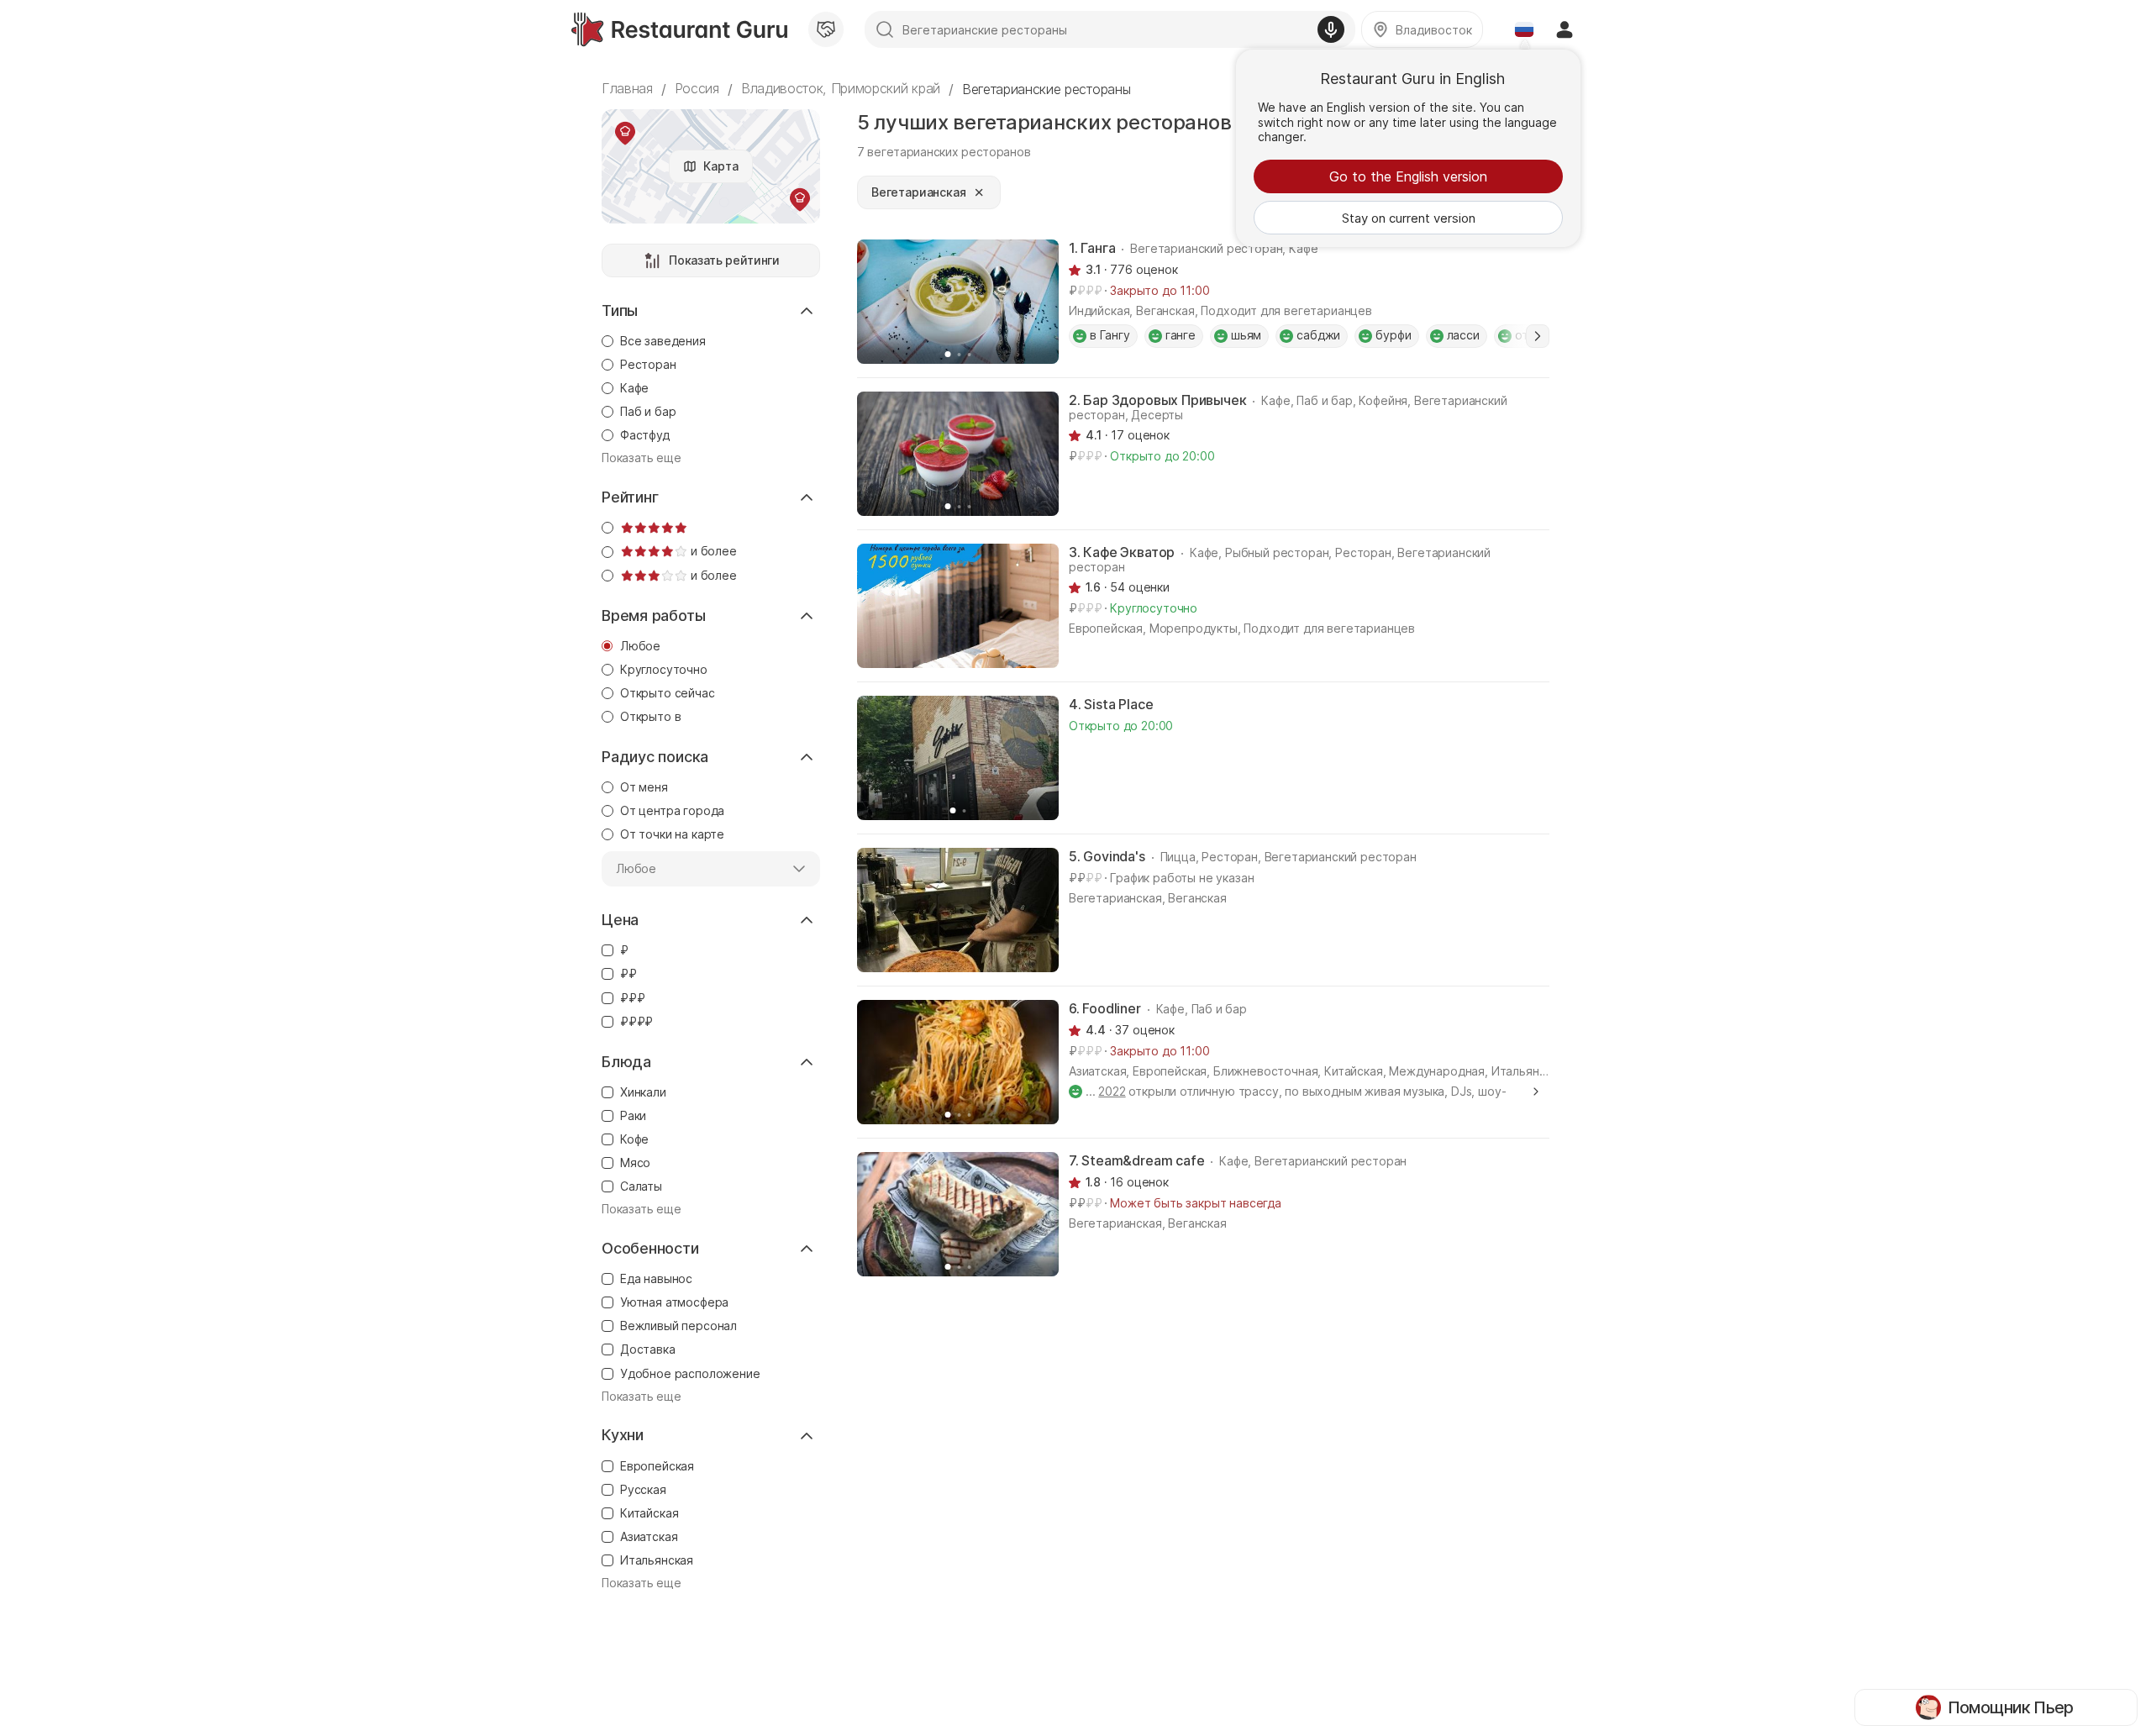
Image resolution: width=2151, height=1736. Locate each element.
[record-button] (1331, 29)
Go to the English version (1408, 176)
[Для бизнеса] (826, 29)
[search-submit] (885, 29)
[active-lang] (1524, 29)
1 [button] (1538, 336)
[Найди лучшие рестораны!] (679, 29)
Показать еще (642, 458)
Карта (721, 166)
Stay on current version (1409, 218)
